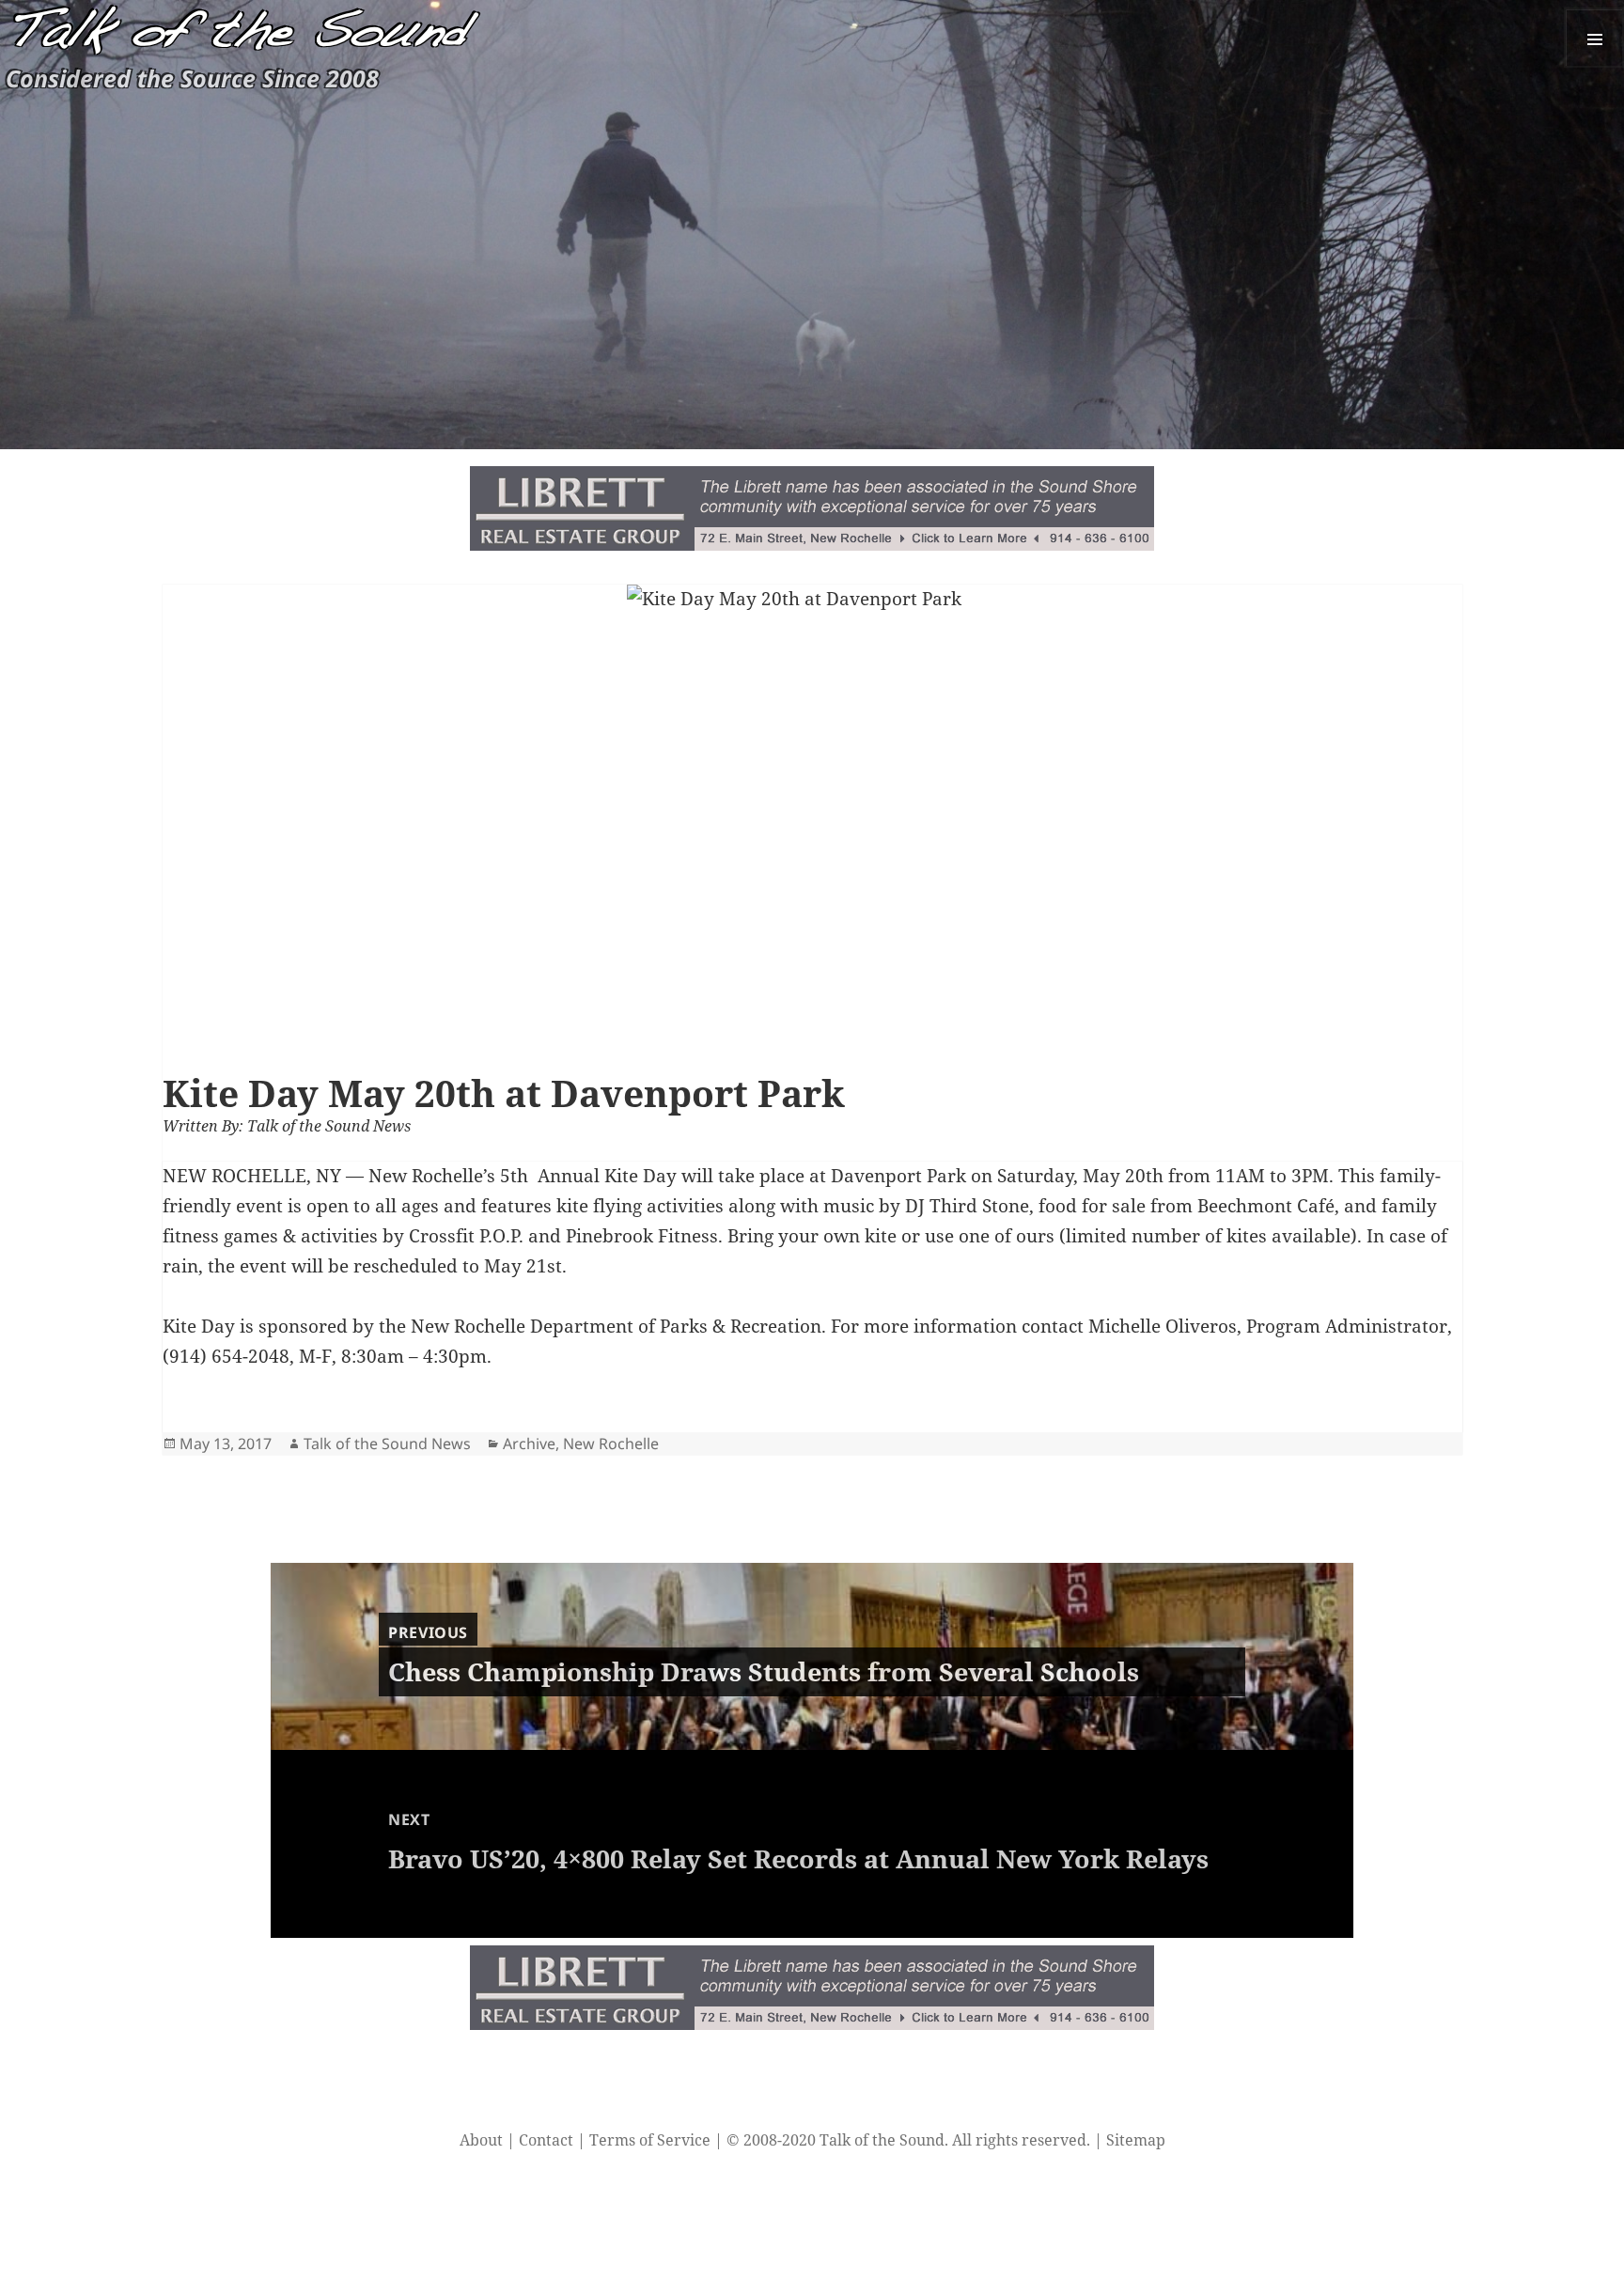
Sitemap (1136, 2140)
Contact (546, 2140)
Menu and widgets (1594, 38)
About (481, 2140)
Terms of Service (650, 2140)
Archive (529, 1444)
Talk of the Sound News (387, 1444)
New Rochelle (611, 1444)
